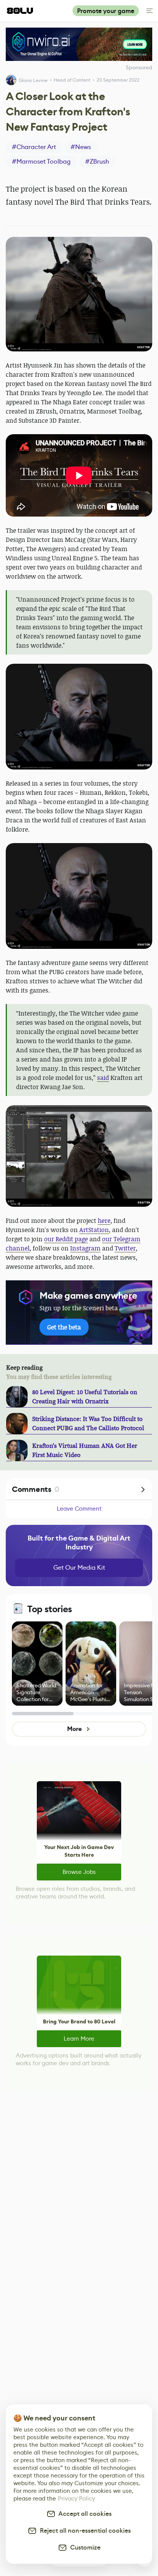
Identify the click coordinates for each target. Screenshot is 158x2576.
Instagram (85, 1248)
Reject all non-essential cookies (84, 2531)
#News (81, 147)
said (103, 1078)
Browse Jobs (79, 1872)
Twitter (125, 1248)
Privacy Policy (77, 2498)
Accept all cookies (84, 2514)
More (74, 1729)
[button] (79, 294)
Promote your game (106, 11)
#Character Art (34, 147)
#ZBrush (97, 162)
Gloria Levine (33, 80)
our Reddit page (66, 1239)
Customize (84, 2547)
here (104, 1221)
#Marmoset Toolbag (41, 162)
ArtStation (94, 1230)
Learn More (79, 2039)
